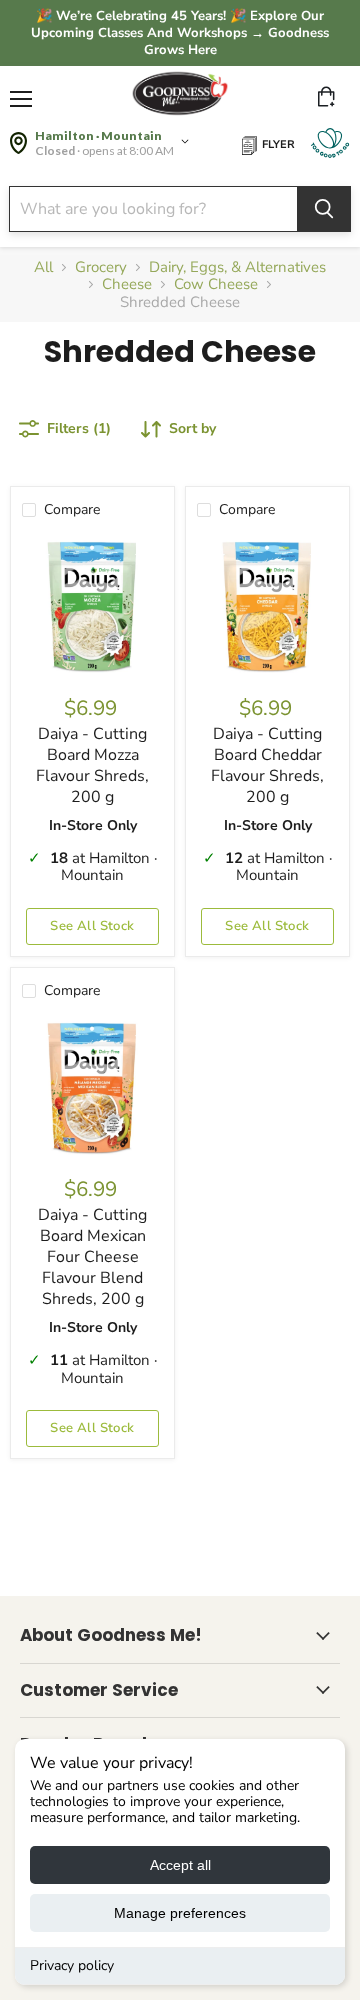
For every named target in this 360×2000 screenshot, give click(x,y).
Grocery (101, 267)
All (43, 267)
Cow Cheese (216, 284)
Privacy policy (72, 1965)
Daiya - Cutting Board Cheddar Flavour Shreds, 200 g (267, 765)
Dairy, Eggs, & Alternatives (237, 267)
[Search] (324, 209)
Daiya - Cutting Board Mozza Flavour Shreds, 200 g (92, 765)
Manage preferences (180, 1913)
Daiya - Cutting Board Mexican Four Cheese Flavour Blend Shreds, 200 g (92, 1257)
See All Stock (92, 926)
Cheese (127, 284)
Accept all (180, 1865)
